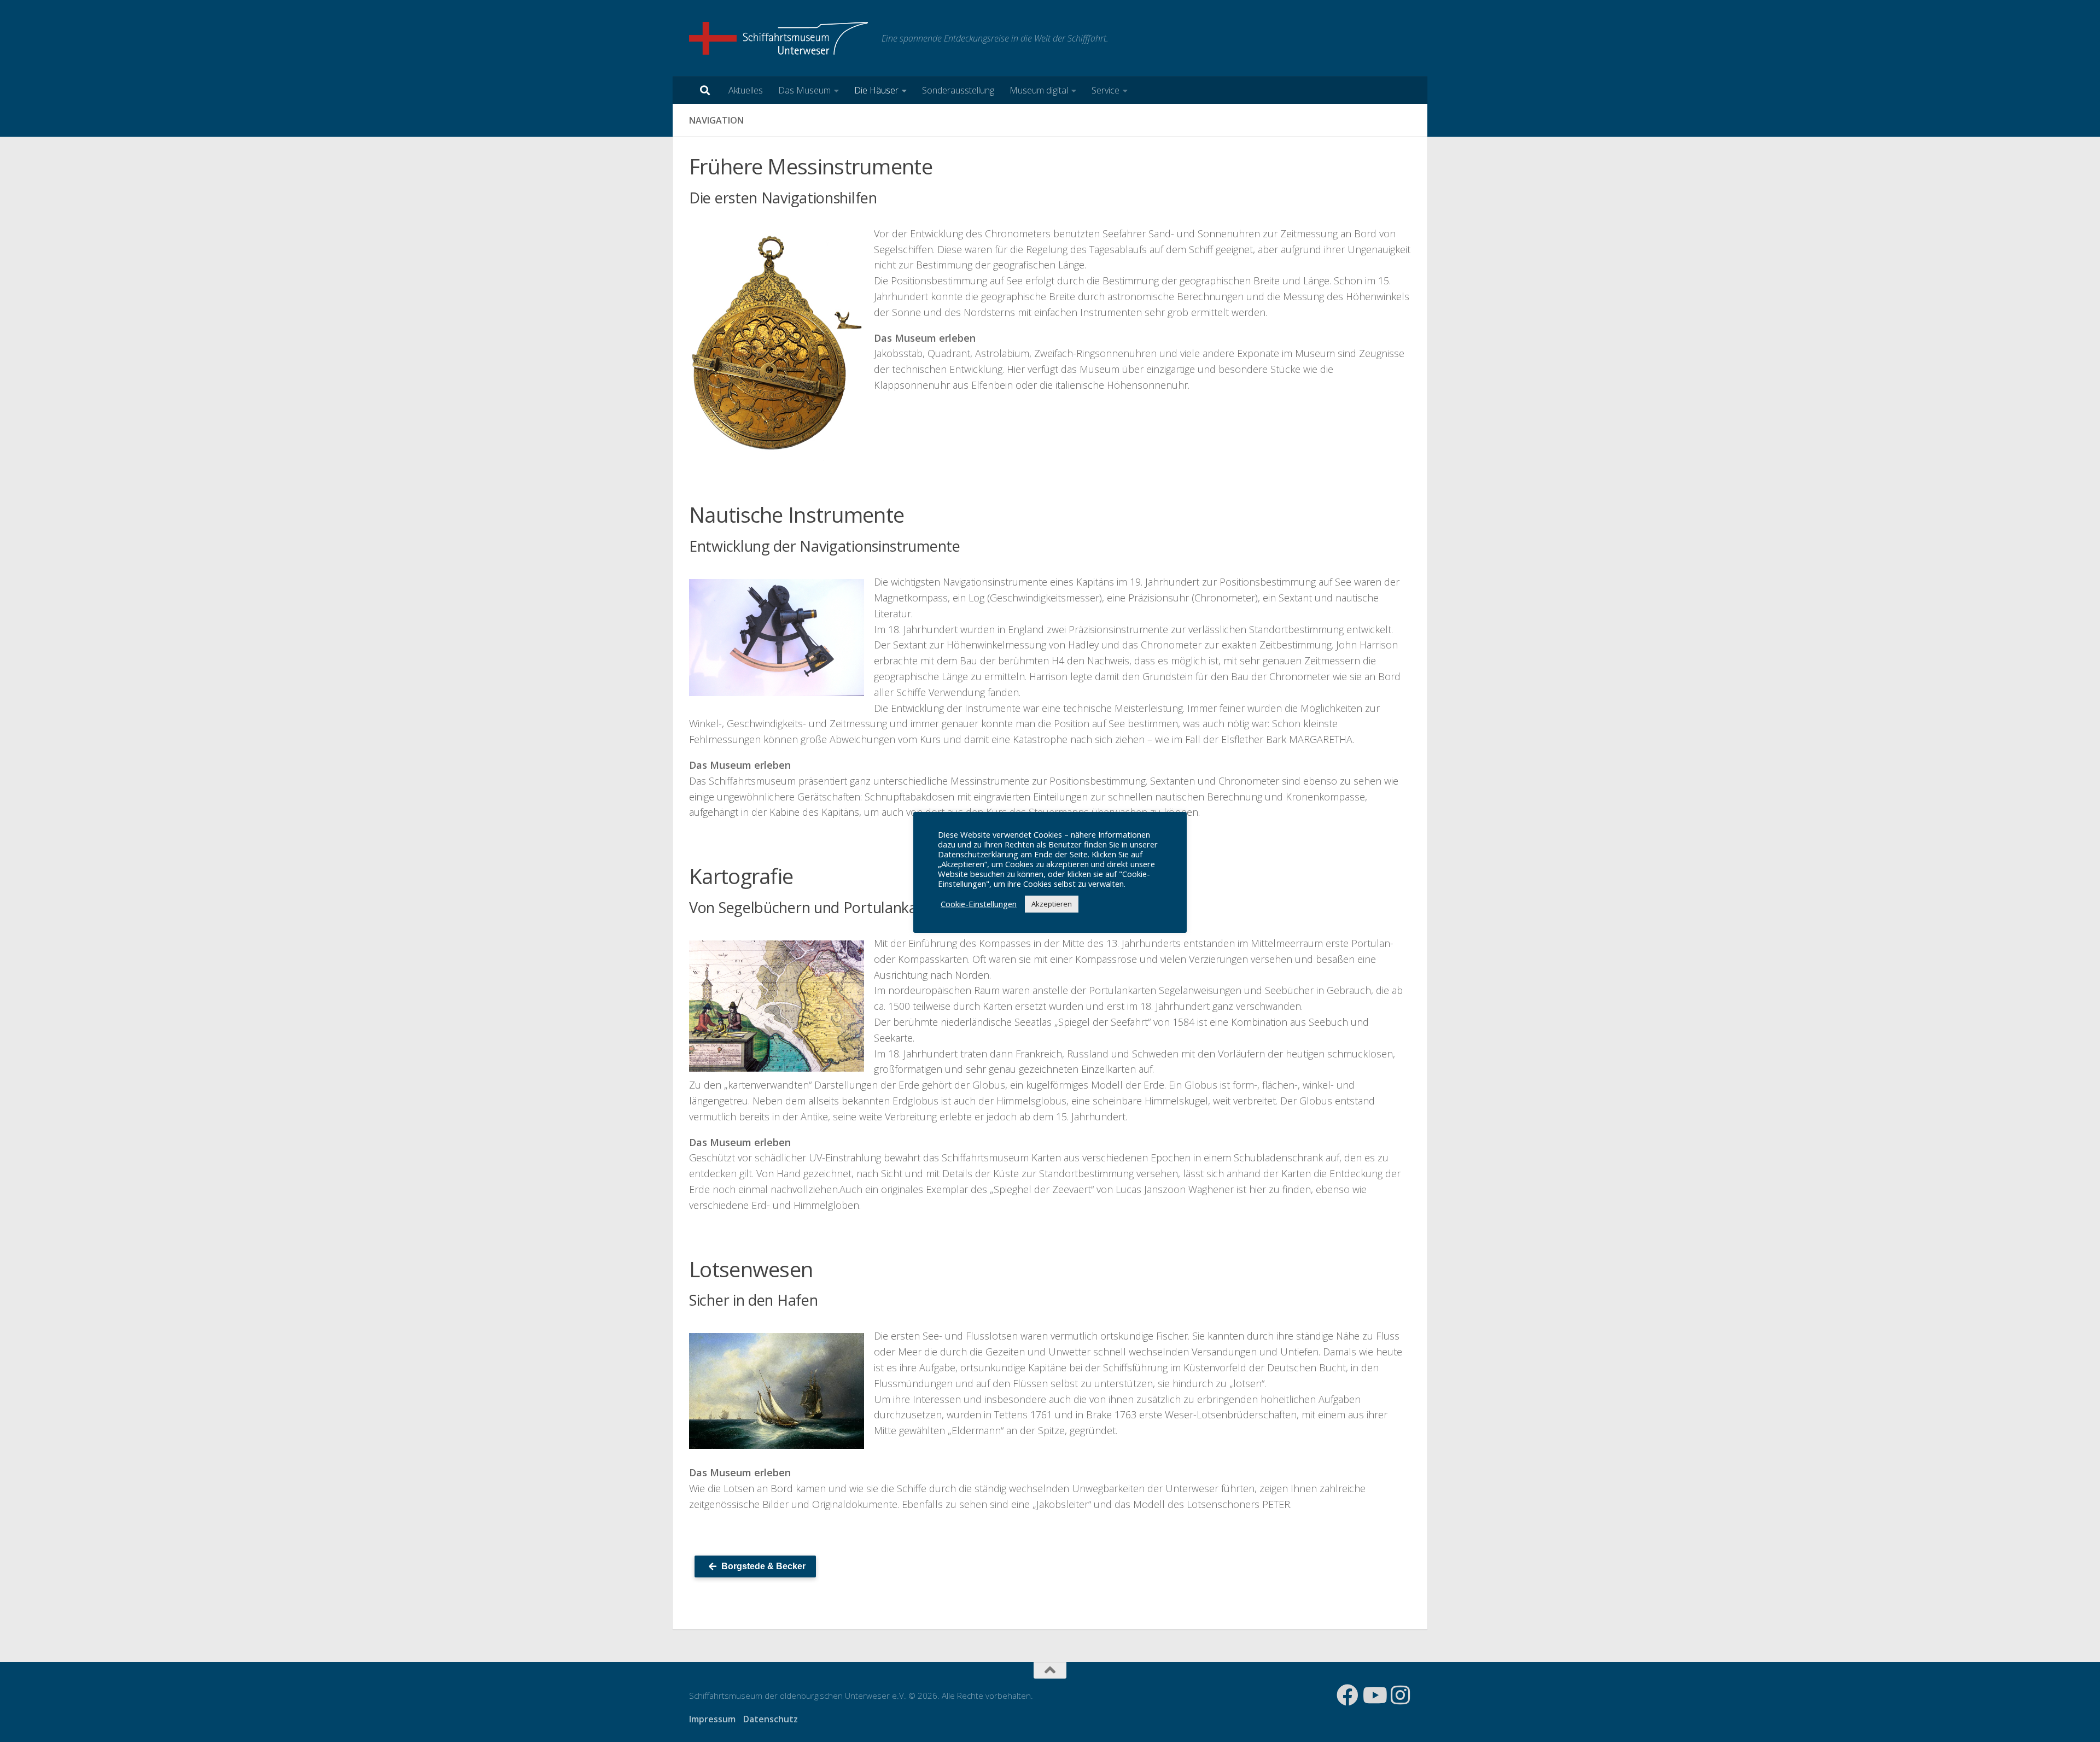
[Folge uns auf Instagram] (1400, 1695)
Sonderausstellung (958, 90)
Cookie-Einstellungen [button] (979, 904)
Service (1106, 90)
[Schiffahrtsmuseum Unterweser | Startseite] (780, 38)
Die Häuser (876, 90)
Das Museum (804, 90)
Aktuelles (746, 90)
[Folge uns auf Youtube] (1374, 1695)
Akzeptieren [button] (1052, 904)
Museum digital (1039, 90)
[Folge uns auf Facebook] (1347, 1695)
